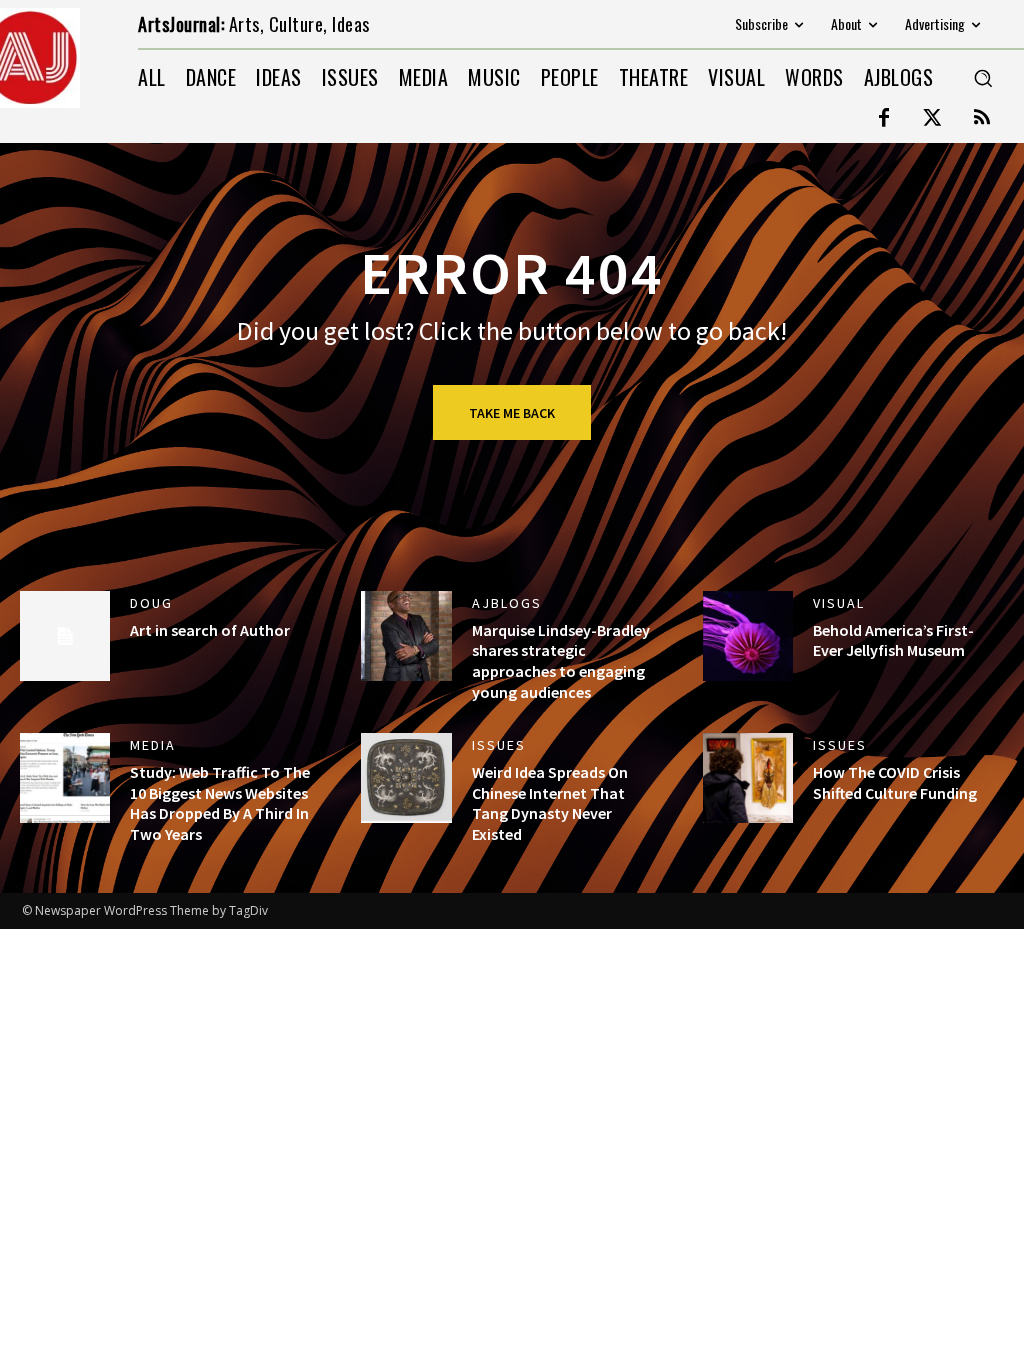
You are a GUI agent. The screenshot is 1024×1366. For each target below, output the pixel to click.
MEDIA (153, 745)
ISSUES (499, 745)
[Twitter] (933, 119)
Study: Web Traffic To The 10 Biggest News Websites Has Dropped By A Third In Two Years (220, 803)
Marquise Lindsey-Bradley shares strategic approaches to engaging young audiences (561, 661)
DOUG (151, 603)
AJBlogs (507, 603)
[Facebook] (884, 119)
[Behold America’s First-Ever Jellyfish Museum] (748, 636)
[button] (983, 78)
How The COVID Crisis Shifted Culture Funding (895, 782)
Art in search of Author (210, 630)
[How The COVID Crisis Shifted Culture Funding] (748, 778)
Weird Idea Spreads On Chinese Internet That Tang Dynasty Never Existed (550, 803)
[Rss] (982, 119)
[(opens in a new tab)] (406, 778)
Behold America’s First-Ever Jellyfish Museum (893, 640)
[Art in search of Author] (65, 636)
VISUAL (839, 603)
